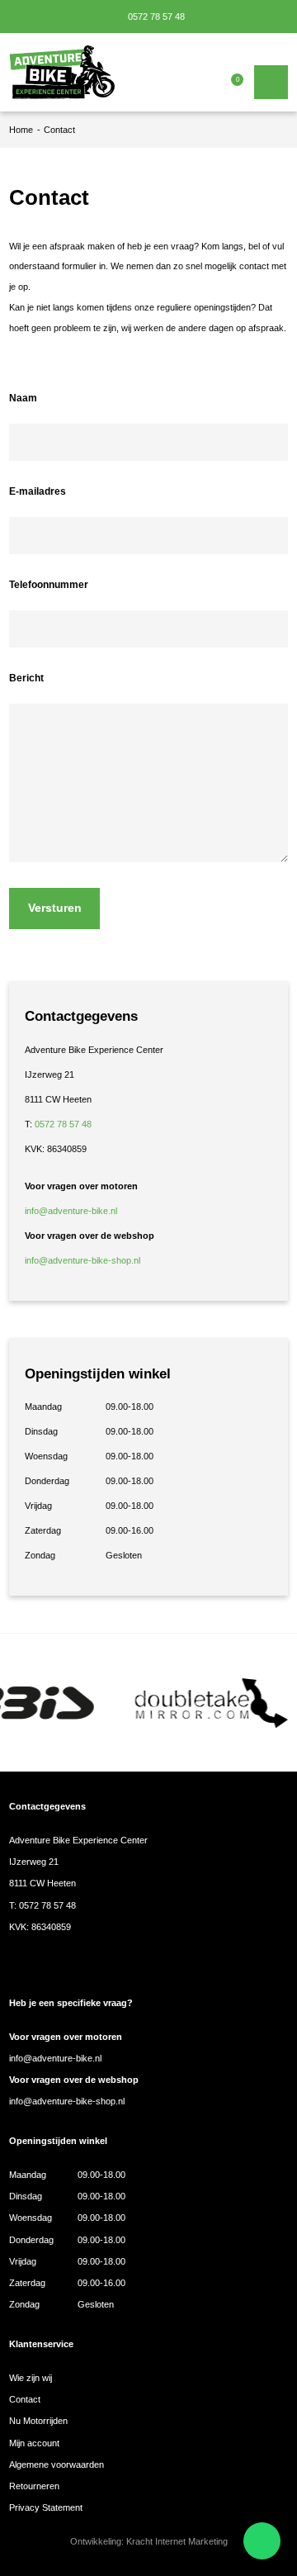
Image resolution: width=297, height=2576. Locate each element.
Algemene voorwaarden (57, 2465)
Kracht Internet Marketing (177, 2541)
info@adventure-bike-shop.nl (82, 1260)
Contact (25, 2399)
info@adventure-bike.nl (71, 1211)
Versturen (55, 908)
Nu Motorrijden (38, 2421)
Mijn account (34, 2443)
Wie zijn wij (31, 2378)
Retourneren (34, 2486)
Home (21, 130)
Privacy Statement (46, 2507)
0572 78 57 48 (155, 17)
